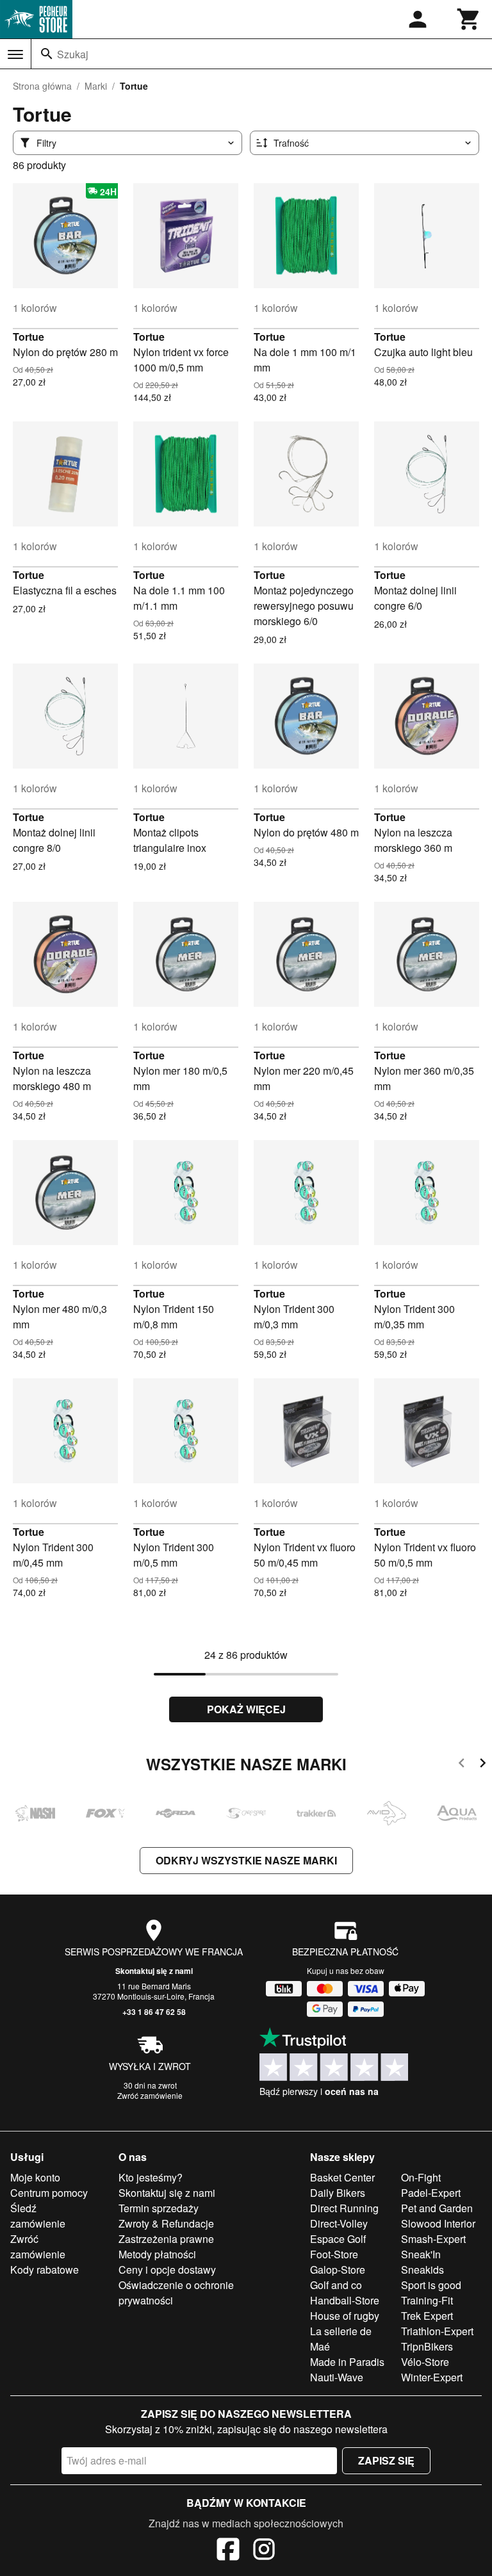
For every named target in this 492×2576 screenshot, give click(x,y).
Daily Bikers (338, 2193)
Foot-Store (334, 2254)
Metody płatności (157, 2254)
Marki (96, 86)
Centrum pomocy (49, 2193)
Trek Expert (427, 2316)
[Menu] (15, 54)
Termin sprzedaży (159, 2208)
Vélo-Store (425, 2362)
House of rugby (345, 2316)
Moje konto (35, 2177)
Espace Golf (338, 2239)
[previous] (462, 1765)
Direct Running (344, 2208)
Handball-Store (345, 2300)
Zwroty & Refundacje (166, 2223)
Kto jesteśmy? (151, 2177)
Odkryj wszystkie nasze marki (246, 1860)
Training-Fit (427, 2300)
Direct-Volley (339, 2223)
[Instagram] (264, 2551)
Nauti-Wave (337, 2377)
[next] (483, 1765)
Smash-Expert (433, 2239)
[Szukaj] (47, 54)
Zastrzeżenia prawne (166, 2239)
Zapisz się (386, 2460)
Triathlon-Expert (437, 2331)
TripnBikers (427, 2346)
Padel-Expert (431, 2193)
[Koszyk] (469, 19)
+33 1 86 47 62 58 (154, 2012)
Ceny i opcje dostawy (167, 2270)
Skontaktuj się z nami (154, 1971)
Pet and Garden (437, 2208)
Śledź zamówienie (38, 2216)
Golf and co (336, 2285)
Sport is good (431, 2285)
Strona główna (42, 86)
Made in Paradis (347, 2362)
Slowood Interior (438, 2223)
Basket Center (342, 2177)
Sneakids (422, 2270)
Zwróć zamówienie (150, 2095)
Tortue (29, 337)
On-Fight (421, 2177)
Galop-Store (338, 2270)
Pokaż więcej (246, 1709)
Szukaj (73, 54)
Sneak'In (421, 2254)
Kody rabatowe (45, 2270)
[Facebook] (228, 2551)
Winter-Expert (432, 2377)
